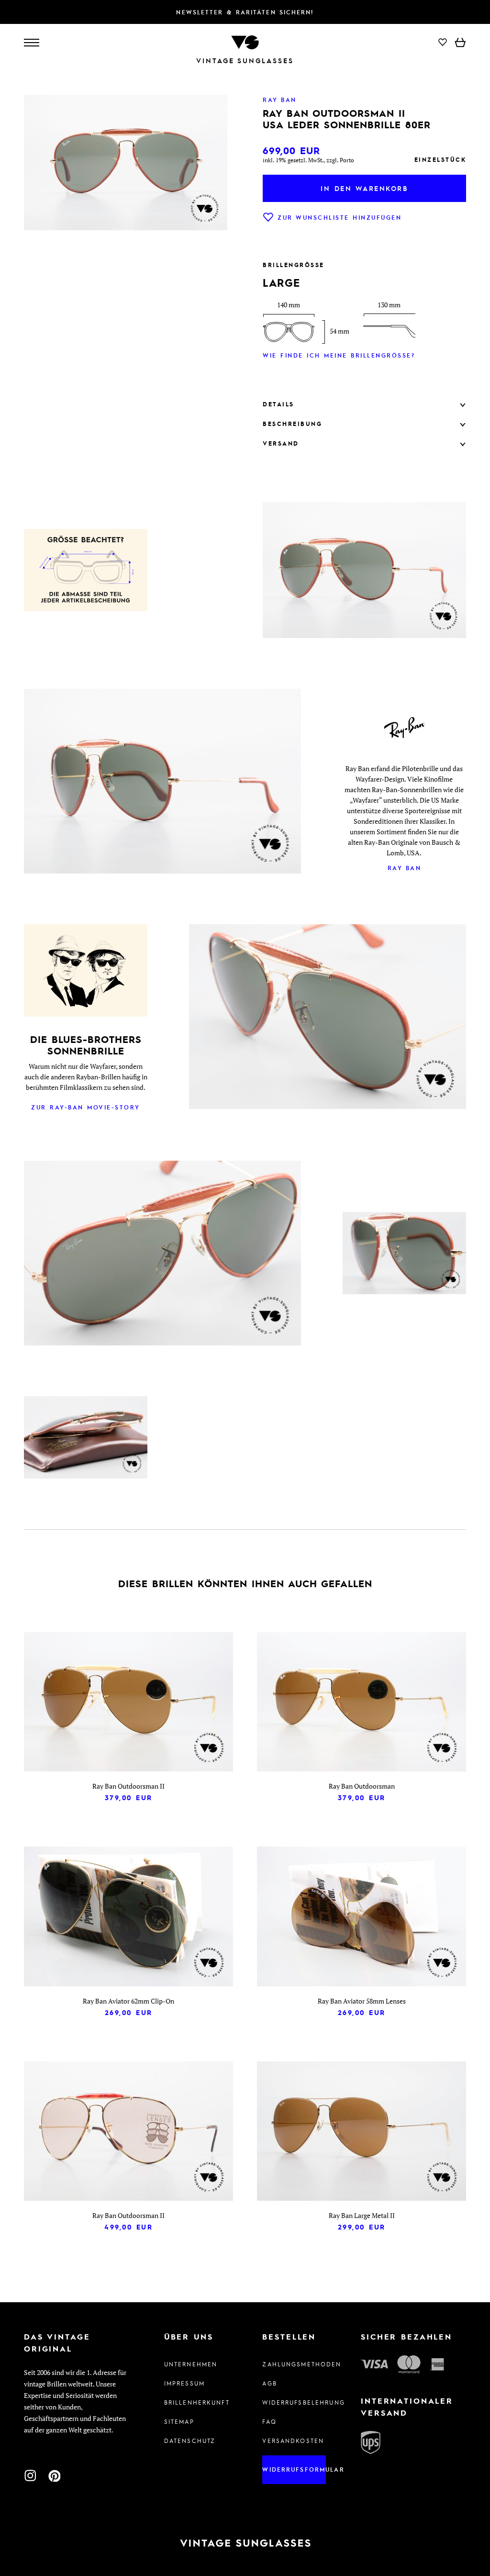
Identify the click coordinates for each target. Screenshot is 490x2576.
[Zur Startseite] (245, 41)
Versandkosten (293, 2441)
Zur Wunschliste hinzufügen (340, 217)
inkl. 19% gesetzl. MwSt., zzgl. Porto (308, 160)
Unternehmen (191, 2364)
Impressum (184, 2383)
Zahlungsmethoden (294, 2364)
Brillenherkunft (196, 2402)
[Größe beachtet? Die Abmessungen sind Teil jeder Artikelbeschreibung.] (86, 571)
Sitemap (179, 2421)
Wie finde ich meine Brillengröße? (339, 355)
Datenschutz (190, 2441)
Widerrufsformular (294, 2469)
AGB (269, 2383)
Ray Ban (405, 868)
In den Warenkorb (364, 188)
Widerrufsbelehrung (294, 2402)
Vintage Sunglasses (245, 61)
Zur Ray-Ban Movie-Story (86, 1107)
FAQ (269, 2421)
